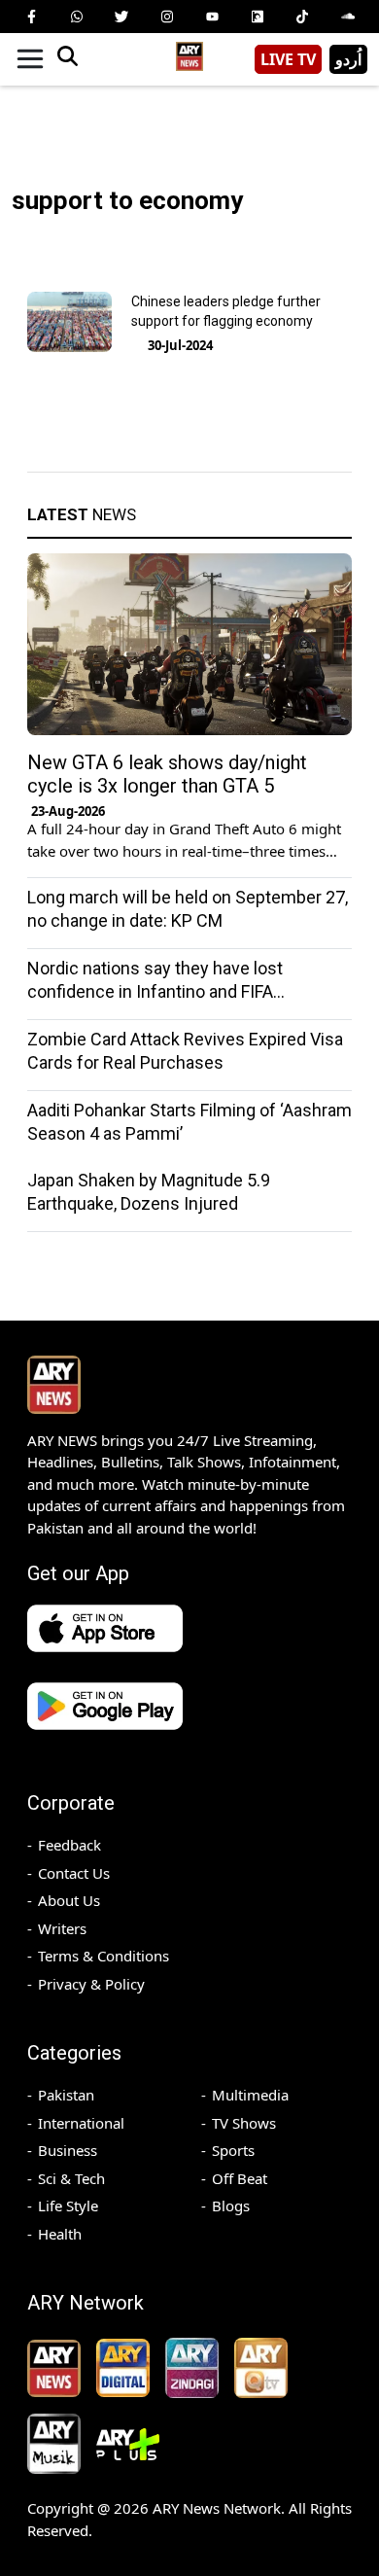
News (82, 514)
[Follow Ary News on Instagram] (167, 17)
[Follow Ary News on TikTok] (302, 17)
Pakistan (66, 2095)
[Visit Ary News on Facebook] (31, 17)
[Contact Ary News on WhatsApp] (77, 17)
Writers (62, 1928)
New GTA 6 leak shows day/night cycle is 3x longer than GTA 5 (167, 774)
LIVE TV (288, 59)
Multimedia (250, 2095)
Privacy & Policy (91, 1984)
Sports (233, 2150)
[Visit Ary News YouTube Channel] (212, 17)
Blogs (231, 2205)
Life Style (68, 2205)
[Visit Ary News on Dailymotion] (258, 17)
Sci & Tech (71, 2178)
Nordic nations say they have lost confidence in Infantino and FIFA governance (155, 991)
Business (68, 2150)
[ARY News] (189, 52)
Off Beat (240, 2178)
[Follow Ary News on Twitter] (121, 17)
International (81, 2123)
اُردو (348, 59)
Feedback (69, 1845)
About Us (69, 1900)
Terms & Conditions (103, 1956)
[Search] (67, 59)
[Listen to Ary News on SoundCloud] (348, 17)
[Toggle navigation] (30, 59)
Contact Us (74, 1873)
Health (60, 2234)
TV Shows (244, 2123)
